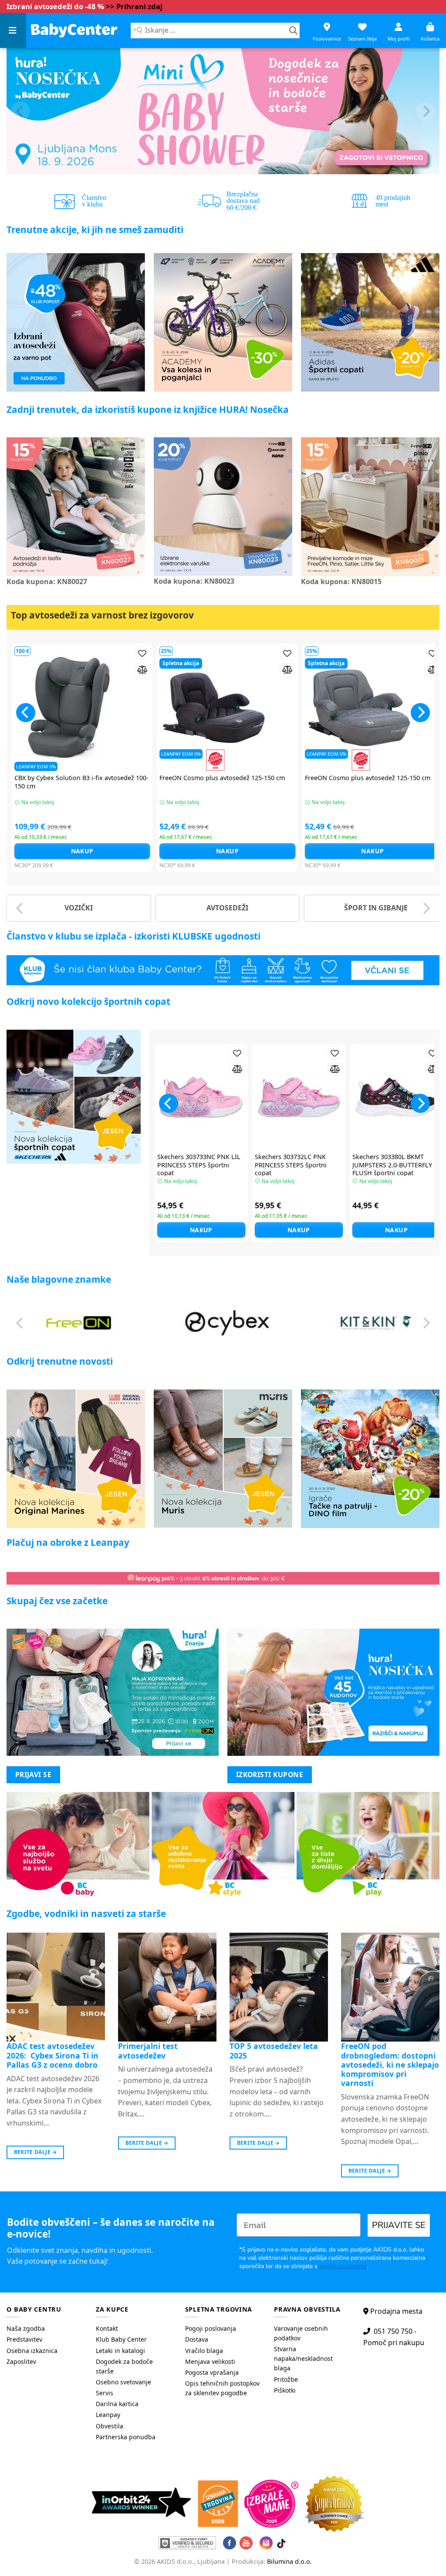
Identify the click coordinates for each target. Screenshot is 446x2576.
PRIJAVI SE (34, 1775)
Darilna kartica (117, 2404)
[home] (74, 30)
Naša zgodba (26, 2328)
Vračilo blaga (204, 2351)
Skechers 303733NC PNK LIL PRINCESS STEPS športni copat (199, 1165)
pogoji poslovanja (343, 2266)
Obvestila (110, 2426)
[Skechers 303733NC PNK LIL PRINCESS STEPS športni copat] (201, 1097)
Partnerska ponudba (126, 2437)
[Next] (426, 111)
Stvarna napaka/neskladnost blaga (303, 2358)
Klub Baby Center (121, 2339)
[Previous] (20, 111)
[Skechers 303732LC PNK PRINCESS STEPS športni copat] (299, 1097)
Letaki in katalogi (120, 2351)
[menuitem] (45, 2329)
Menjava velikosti (210, 2361)
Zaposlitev (21, 2361)
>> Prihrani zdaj (134, 6)
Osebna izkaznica (32, 2351)
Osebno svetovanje (123, 2382)
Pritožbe (286, 2379)
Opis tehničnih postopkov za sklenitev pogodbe (222, 2388)
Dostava (197, 2339)
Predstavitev (24, 2339)
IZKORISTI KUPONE (270, 1775)
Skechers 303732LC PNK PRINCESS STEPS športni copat (291, 1165)
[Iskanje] (293, 30)
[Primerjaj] (53, 670)
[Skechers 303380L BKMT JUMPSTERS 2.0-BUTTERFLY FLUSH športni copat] (396, 1097)
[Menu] (13, 30)
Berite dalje (35, 2152)
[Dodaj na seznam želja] (53, 653)
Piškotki (285, 2390)
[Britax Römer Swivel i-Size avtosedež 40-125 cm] (138, 708)
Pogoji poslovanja (211, 2328)
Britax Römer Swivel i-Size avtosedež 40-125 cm (135, 782)
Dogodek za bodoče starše (124, 2366)
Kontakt (107, 2328)
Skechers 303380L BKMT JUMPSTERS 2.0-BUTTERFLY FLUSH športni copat (392, 1165)
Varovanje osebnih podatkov (301, 2333)
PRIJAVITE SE (399, 2225)
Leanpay (108, 2415)
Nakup (138, 851)
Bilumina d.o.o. (289, 2561)
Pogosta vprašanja (212, 2372)
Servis (105, 2393)
